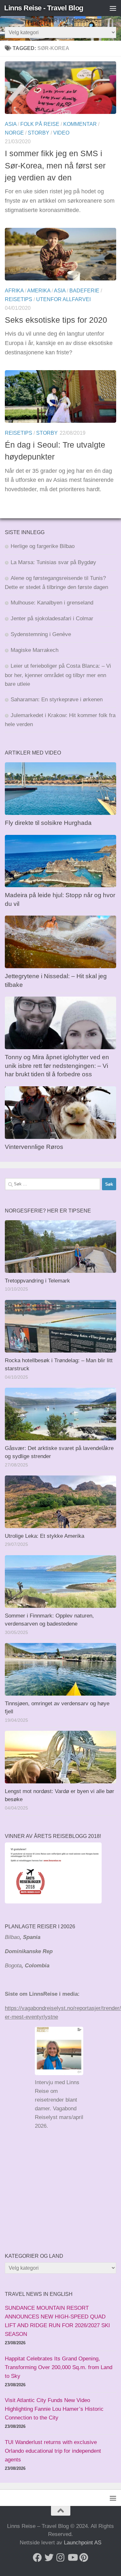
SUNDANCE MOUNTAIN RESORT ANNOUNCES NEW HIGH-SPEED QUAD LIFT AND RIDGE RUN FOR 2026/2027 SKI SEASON (57, 2321)
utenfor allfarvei (63, 299)
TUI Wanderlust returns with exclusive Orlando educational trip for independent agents (53, 2451)
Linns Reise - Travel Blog (44, 8)
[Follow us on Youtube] (72, 2558)
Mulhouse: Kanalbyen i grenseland (52, 603)
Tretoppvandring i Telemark (37, 1281)
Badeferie (84, 291)
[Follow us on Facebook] (37, 2558)
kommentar (80, 124)
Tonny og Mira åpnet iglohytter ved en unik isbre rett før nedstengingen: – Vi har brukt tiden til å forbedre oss (57, 1066)
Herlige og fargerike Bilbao (43, 546)
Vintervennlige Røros (34, 1147)
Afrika (14, 291)
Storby (39, 133)
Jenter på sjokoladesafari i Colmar (52, 619)
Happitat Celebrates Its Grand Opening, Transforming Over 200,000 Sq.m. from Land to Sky (59, 2367)
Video (61, 133)
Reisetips (19, 299)
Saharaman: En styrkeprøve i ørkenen (57, 700)
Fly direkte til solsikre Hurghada (49, 823)
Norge (14, 133)
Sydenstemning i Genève (42, 634)
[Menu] (113, 8)
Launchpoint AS (83, 2543)
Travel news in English (39, 2294)
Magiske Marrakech (35, 650)
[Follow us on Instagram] (61, 2558)
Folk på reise (40, 124)
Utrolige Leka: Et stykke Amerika (45, 1536)
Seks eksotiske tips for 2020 (56, 320)
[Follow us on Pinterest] (84, 2558)
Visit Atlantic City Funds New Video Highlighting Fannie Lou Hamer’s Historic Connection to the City (54, 2409)
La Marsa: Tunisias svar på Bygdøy (53, 562)
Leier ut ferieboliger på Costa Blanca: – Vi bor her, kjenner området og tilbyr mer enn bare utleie (58, 675)
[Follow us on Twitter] (49, 2558)
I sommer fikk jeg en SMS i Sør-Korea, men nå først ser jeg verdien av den (55, 165)
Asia (11, 124)
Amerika (39, 291)
